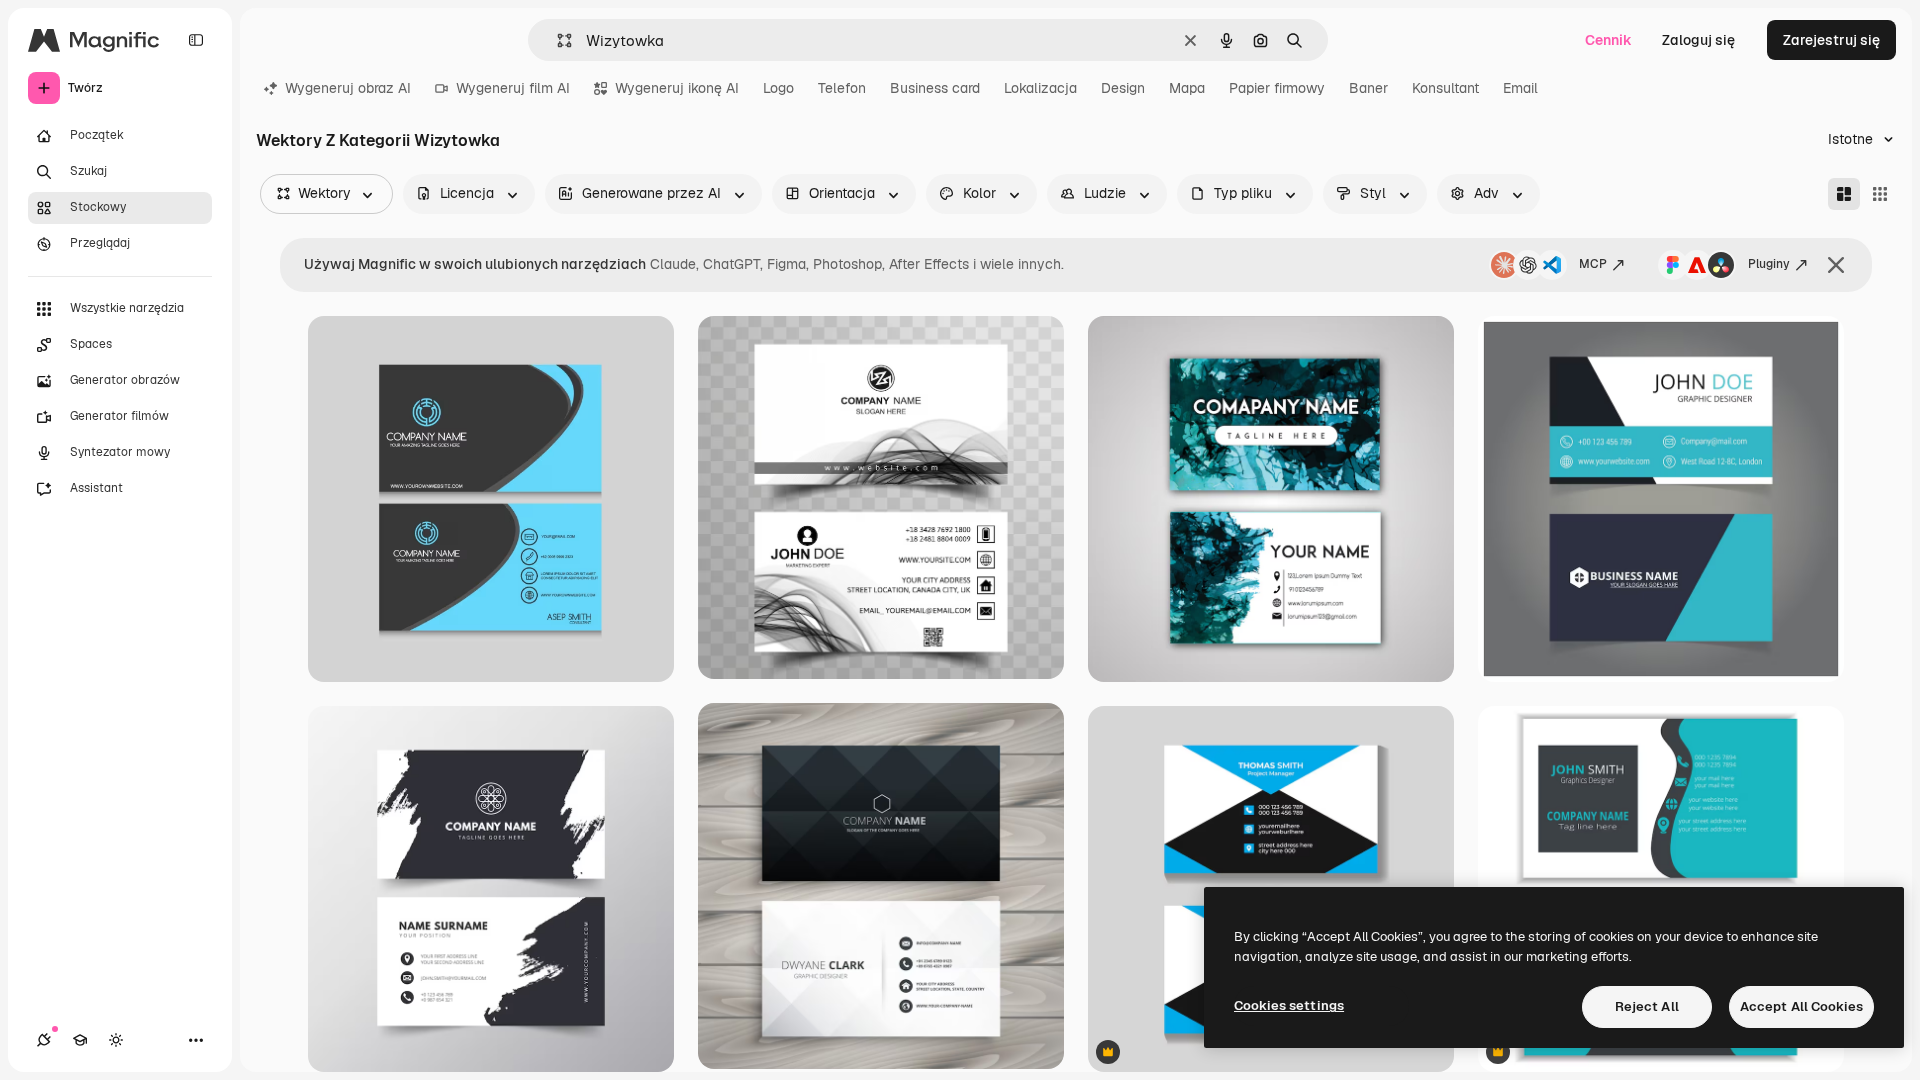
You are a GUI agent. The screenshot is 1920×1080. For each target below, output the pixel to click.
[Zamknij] (1836, 265)
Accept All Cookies (1801, 1006)
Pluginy (1769, 264)
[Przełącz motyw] (116, 1040)
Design (1123, 88)
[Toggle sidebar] (196, 40)
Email (1520, 88)
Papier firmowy (1277, 88)
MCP (1593, 264)
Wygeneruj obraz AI (348, 88)
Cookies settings (1289, 1005)
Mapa (1187, 88)
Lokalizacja (1040, 88)
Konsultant (1445, 88)
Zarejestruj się (1831, 40)
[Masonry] (1844, 194)
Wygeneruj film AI (513, 88)
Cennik (1608, 40)
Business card (935, 88)
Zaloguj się (1698, 40)
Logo (778, 88)
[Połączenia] (44, 1040)
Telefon (842, 88)
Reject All (1647, 1006)
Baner (1368, 88)
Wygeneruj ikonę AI (677, 88)
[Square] (1880, 194)
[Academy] (80, 1040)
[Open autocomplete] (556, 40)
